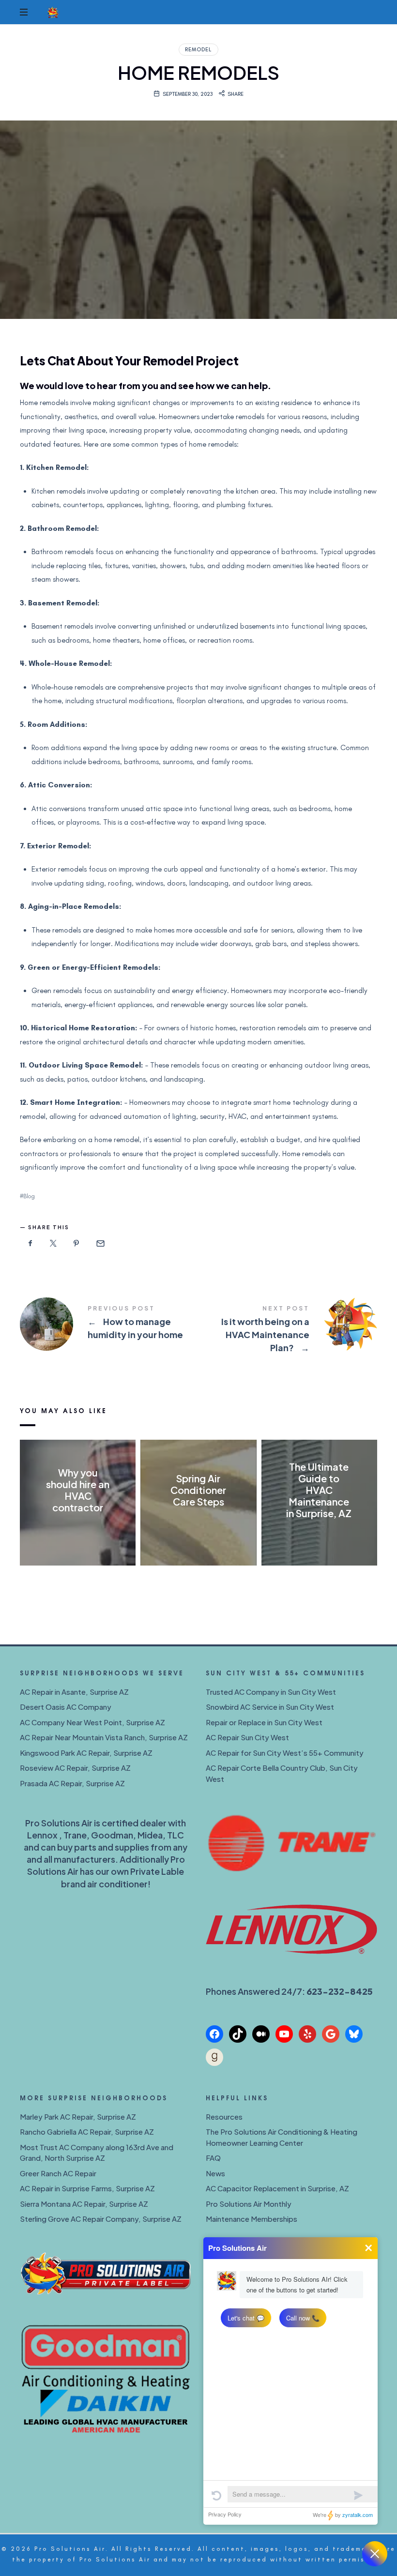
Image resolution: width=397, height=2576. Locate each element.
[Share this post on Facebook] (31, 1244)
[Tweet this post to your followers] (54, 1244)
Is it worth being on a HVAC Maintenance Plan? (288, 1330)
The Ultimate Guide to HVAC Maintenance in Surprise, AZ (319, 1490)
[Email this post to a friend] (100, 1244)
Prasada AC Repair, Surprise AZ (72, 1783)
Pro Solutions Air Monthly (249, 2204)
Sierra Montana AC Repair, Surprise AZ (84, 2204)
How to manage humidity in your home (109, 1324)
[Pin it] (76, 1244)
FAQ (213, 2158)
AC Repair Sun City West (247, 1737)
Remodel (198, 50)
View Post (78, 1527)
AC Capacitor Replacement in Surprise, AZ (277, 2188)
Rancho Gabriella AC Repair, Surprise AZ (87, 2132)
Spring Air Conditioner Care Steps (198, 1490)
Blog (29, 1196)
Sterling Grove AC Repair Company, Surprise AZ (101, 2219)
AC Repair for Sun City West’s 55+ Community (285, 1753)
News (215, 2173)
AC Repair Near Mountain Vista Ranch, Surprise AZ (104, 1737)
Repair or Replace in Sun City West (264, 1722)
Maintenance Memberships (252, 2219)
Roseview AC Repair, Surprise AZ (75, 1768)
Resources (224, 2117)
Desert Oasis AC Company (66, 1707)
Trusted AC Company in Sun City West (271, 1692)
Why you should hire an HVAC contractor (78, 1490)
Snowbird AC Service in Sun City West (270, 1707)
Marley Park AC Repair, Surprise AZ (78, 2117)
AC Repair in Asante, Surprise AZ (74, 1692)
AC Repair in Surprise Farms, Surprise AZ (87, 2188)
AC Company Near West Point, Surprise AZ (92, 1722)
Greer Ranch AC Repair (58, 2173)
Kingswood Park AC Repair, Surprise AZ (86, 1753)
